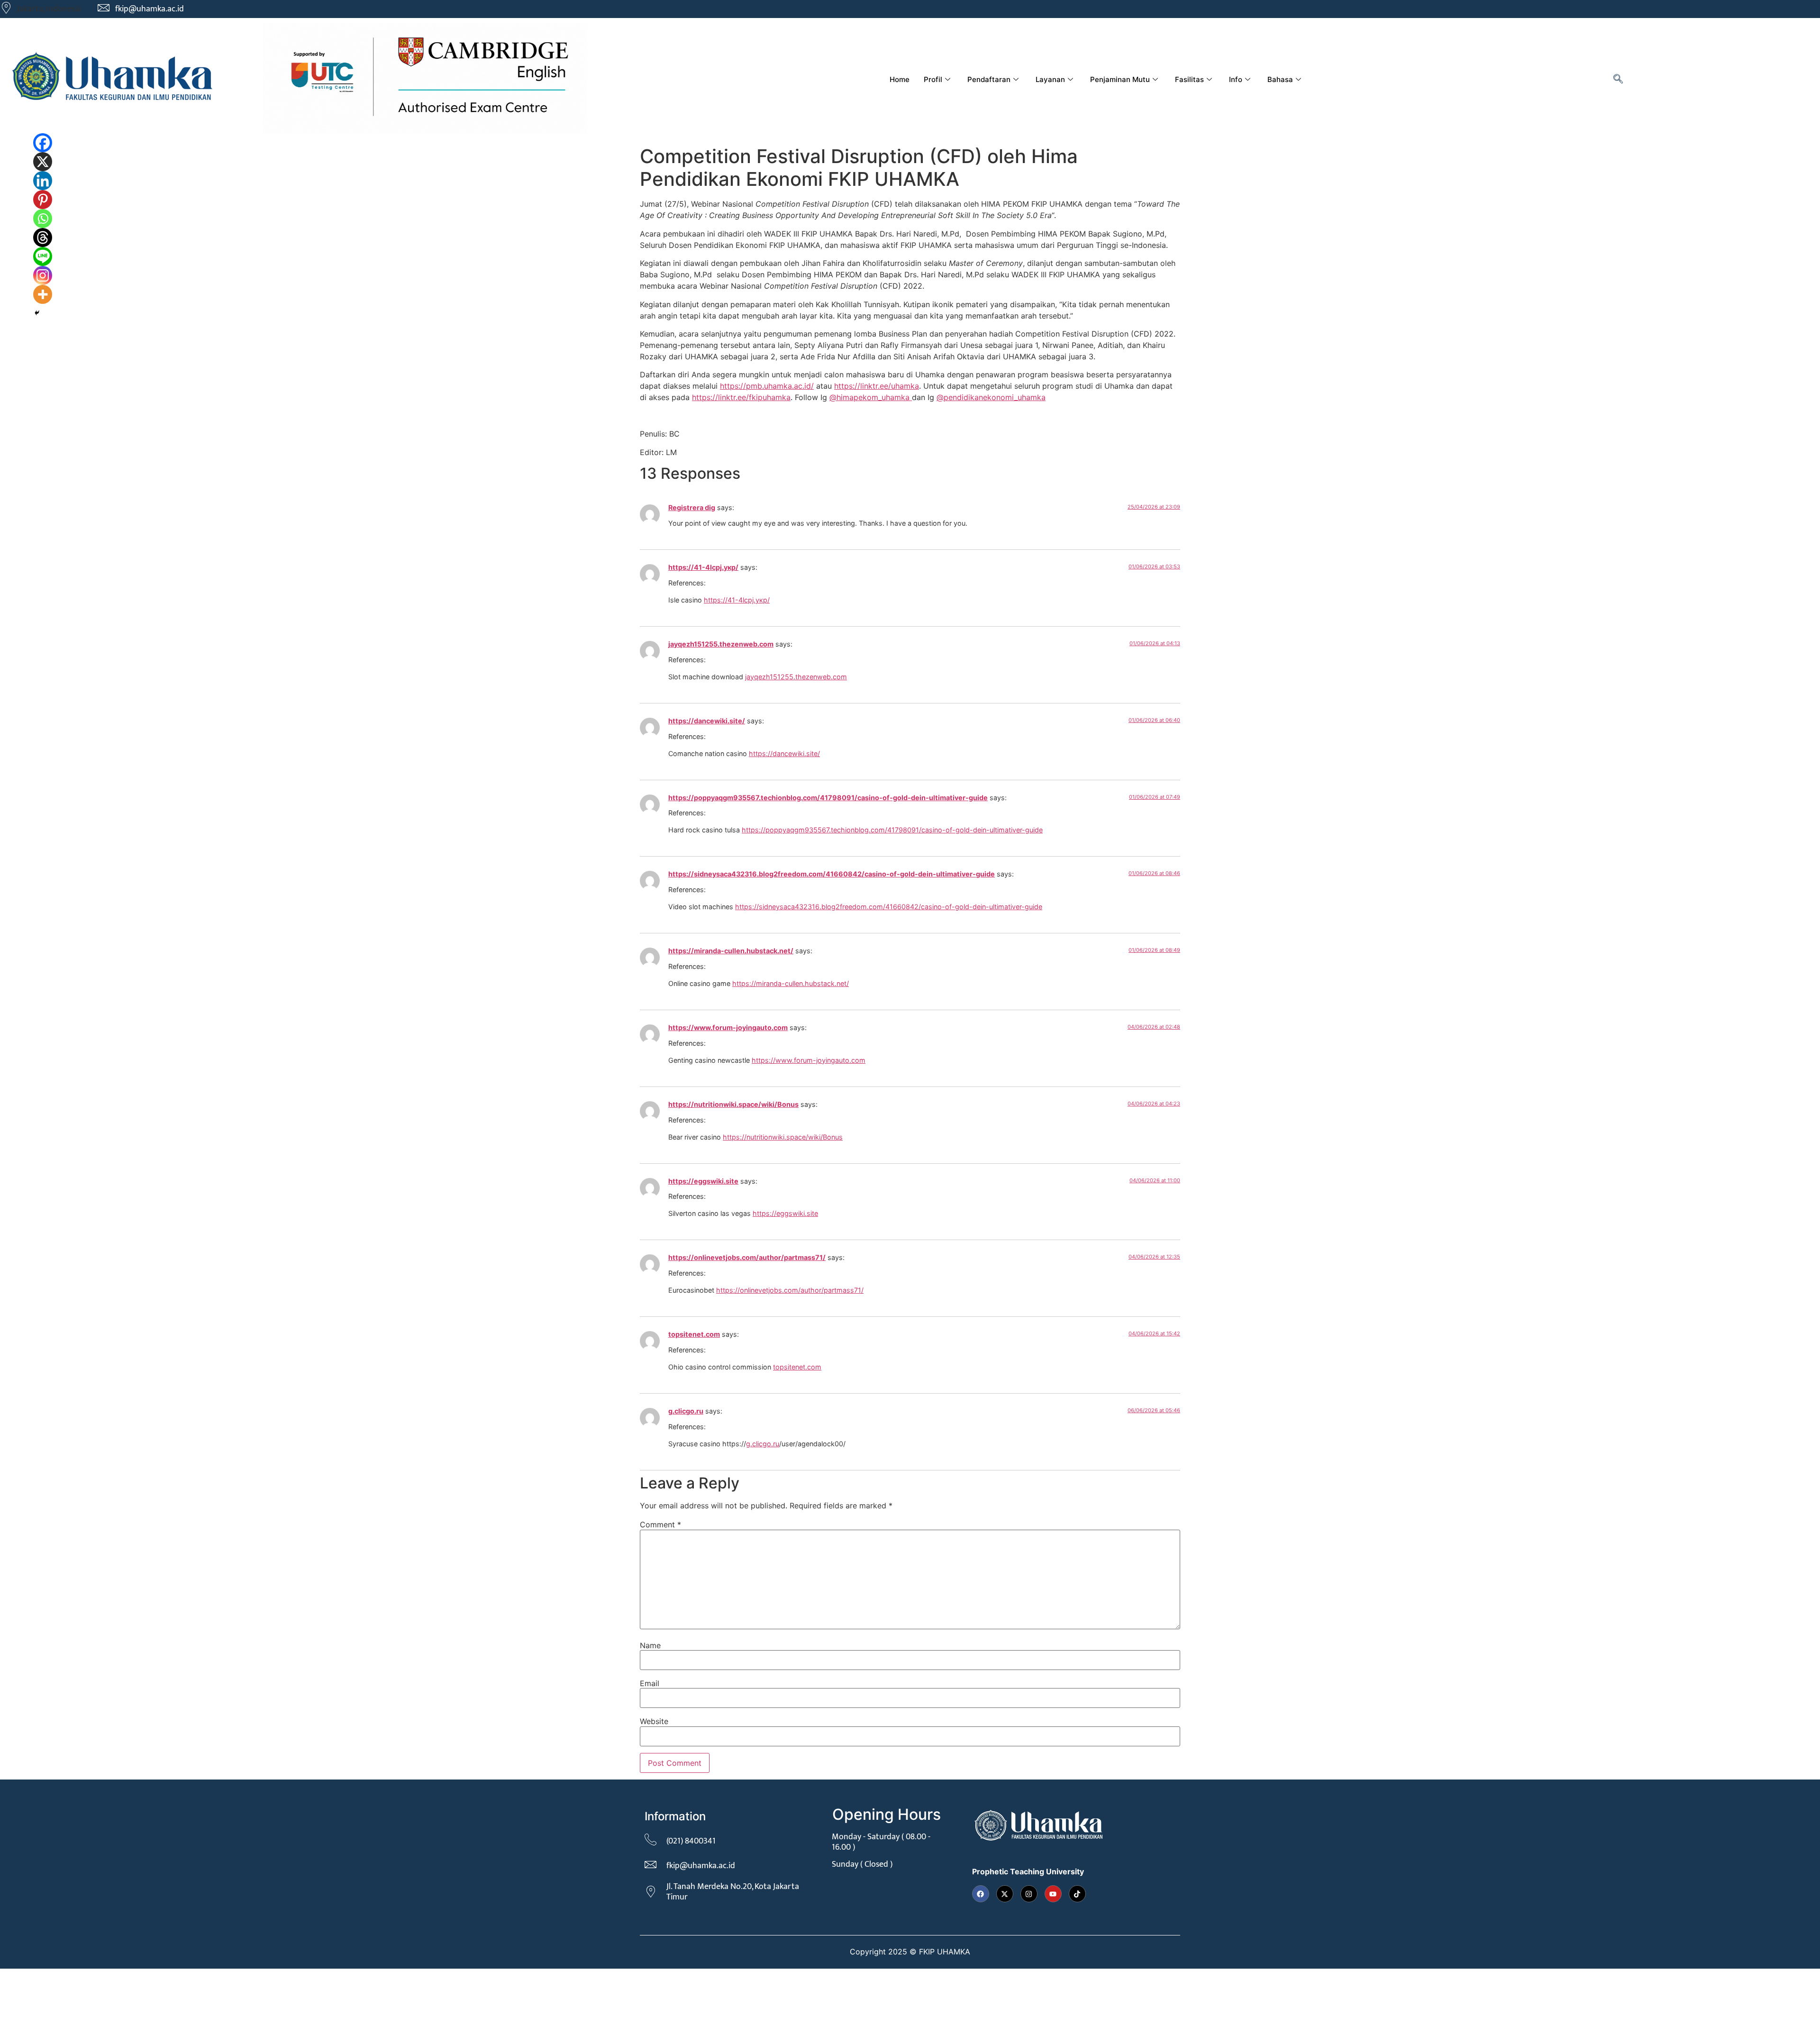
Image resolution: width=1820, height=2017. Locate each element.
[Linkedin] (43, 181)
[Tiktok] (1077, 1894)
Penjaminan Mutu (1120, 79)
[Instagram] (43, 275)
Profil (933, 79)
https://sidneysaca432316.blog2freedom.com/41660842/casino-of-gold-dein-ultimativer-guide (832, 874)
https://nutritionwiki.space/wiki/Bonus (733, 1104)
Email (650, 1683)
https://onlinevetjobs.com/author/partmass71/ (747, 1257)
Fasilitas (1189, 79)
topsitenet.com (694, 1334)
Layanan (1050, 79)
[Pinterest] (43, 200)
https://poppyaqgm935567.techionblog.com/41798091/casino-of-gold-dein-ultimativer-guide (828, 798)
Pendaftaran (989, 79)
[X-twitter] (1005, 1894)
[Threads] (43, 237)
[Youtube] (1053, 1894)
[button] (1618, 80)
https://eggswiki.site (703, 1181)
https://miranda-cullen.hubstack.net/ (731, 951)
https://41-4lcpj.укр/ (703, 567)
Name (650, 1645)
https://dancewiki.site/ (707, 721)
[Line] (43, 256)
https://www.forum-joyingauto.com (728, 1027)
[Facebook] (43, 143)
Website (654, 1721)
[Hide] (37, 313)
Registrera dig (692, 507)
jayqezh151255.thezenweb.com (721, 644)
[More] (43, 294)
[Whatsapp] (43, 219)
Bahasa (1280, 79)
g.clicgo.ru (686, 1411)
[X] (43, 162)
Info (1236, 79)
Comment (660, 1524)
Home (900, 79)
